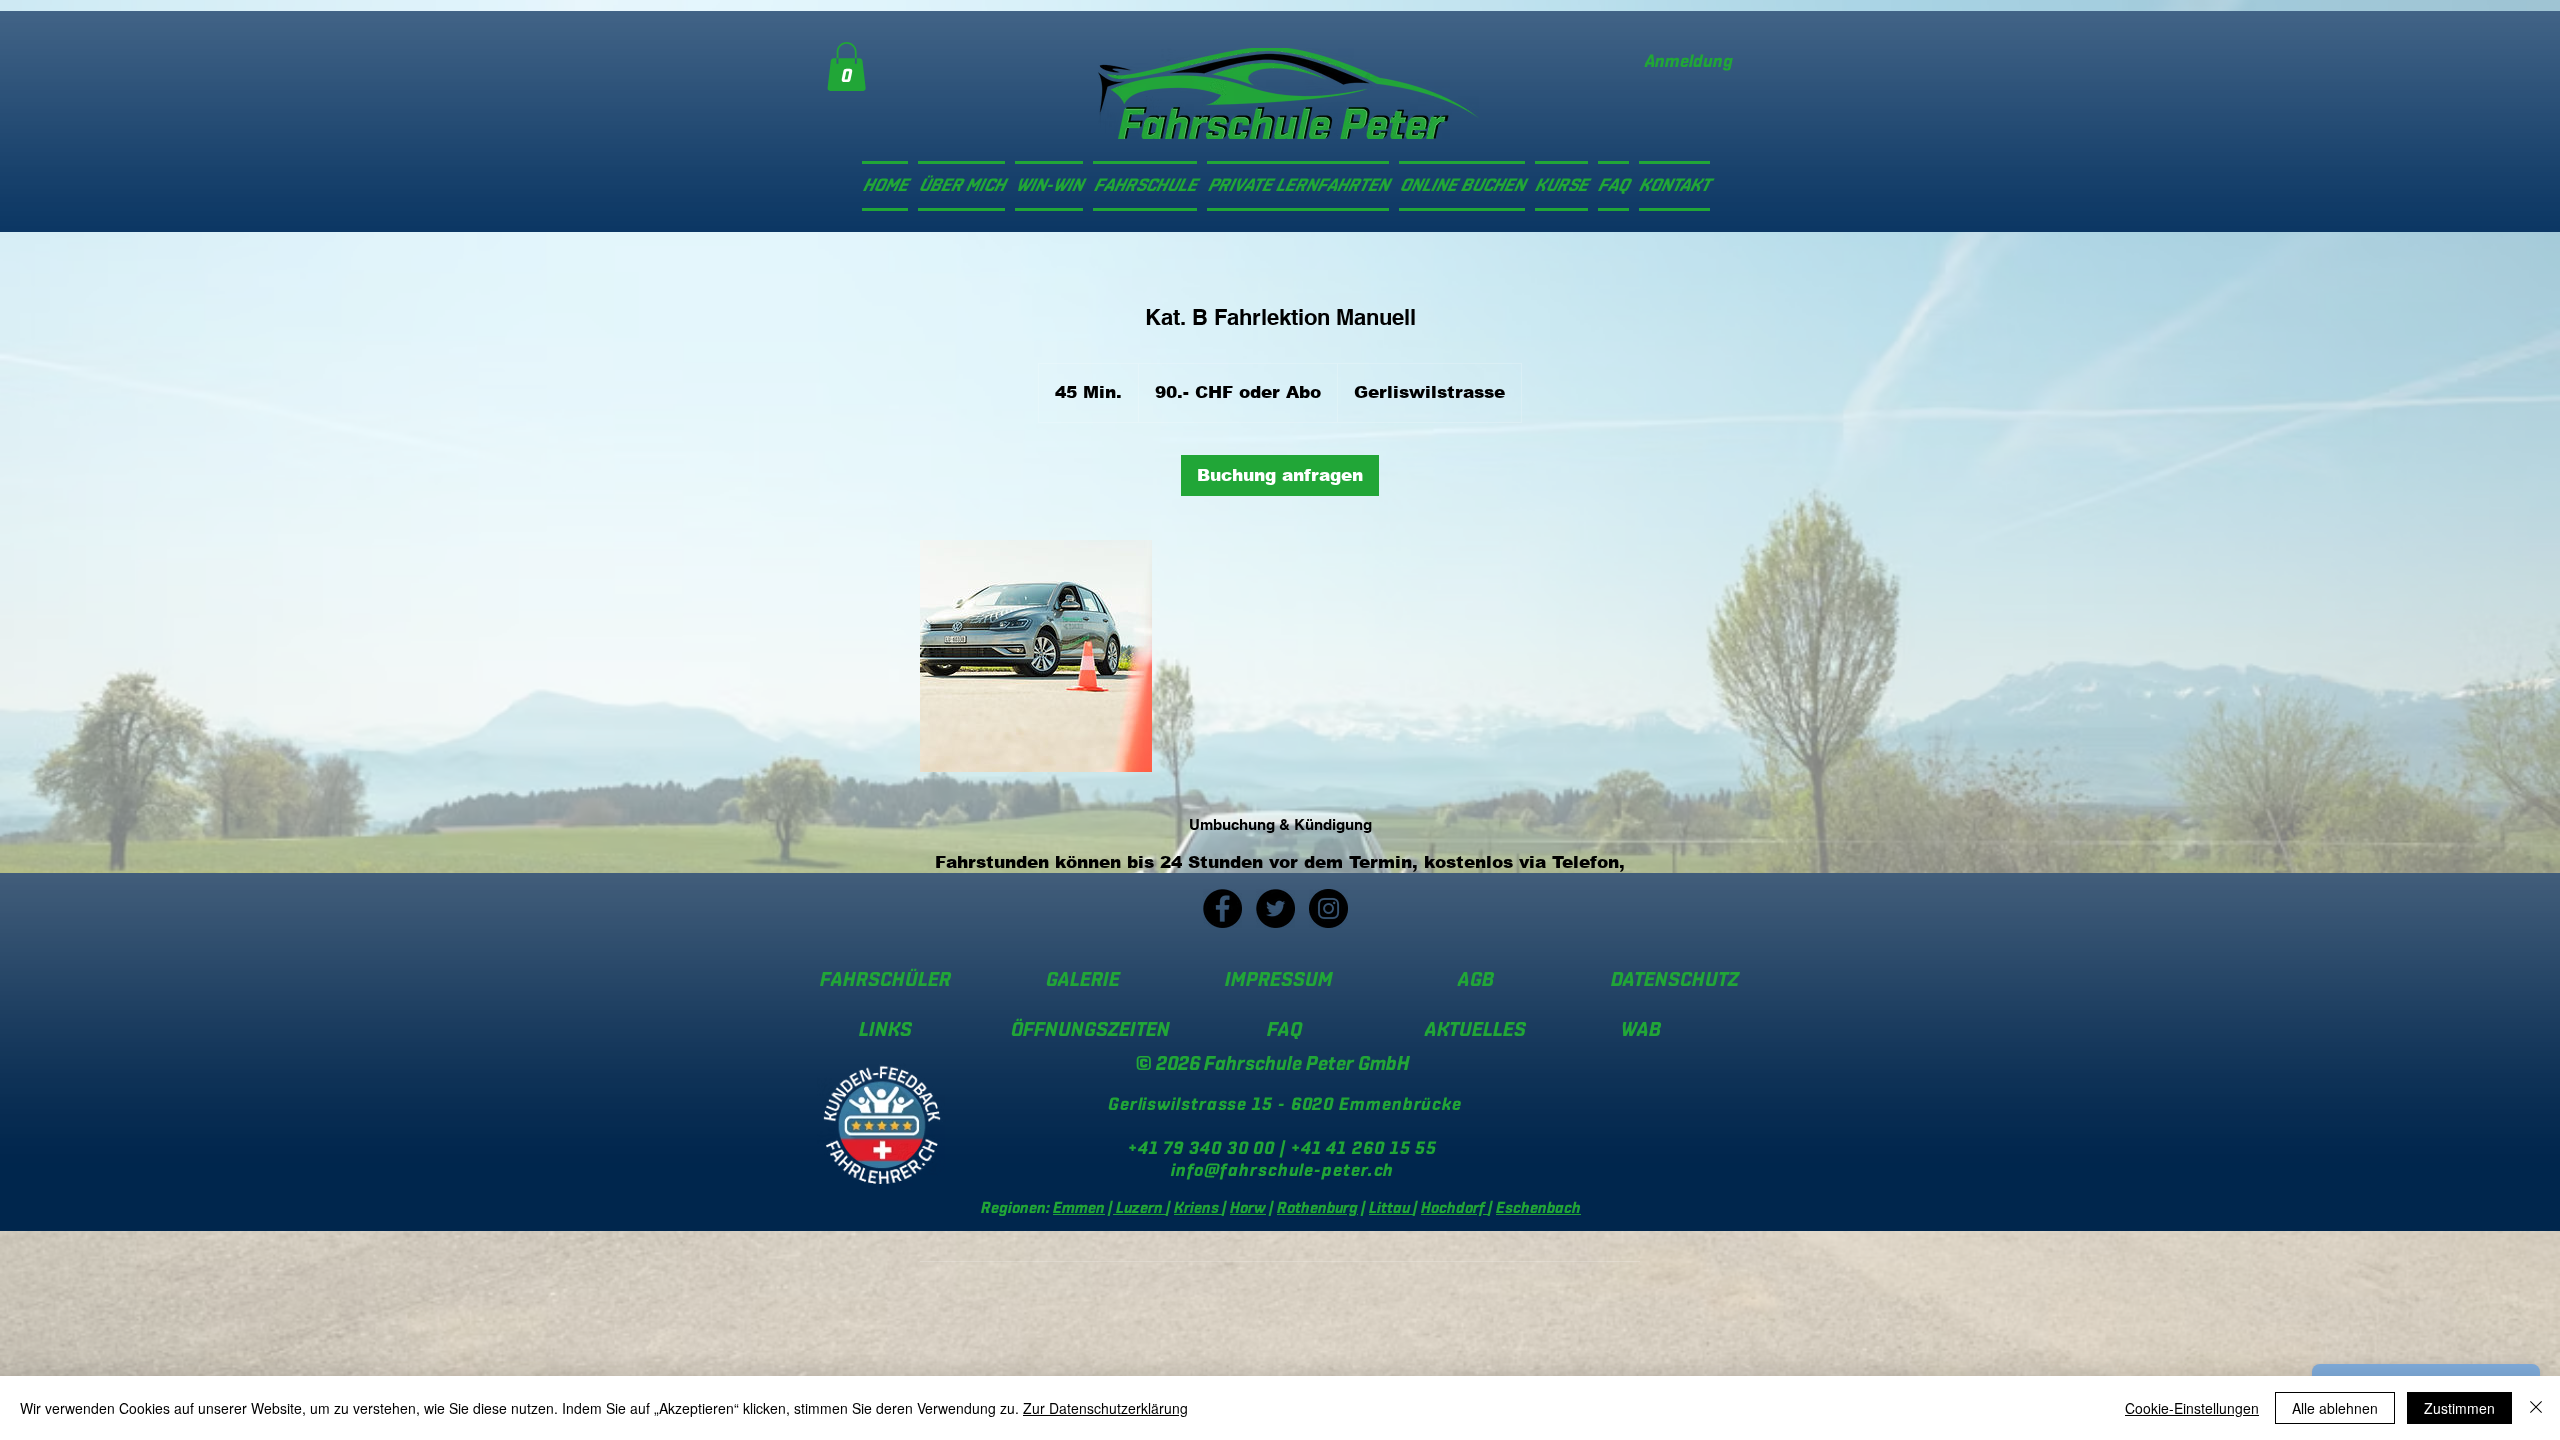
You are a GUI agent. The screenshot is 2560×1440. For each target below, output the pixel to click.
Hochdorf (1454, 1208)
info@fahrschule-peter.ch (1283, 1171)
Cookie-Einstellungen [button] (2192, 1408)
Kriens (1198, 1208)
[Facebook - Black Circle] (1222, 908)
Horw (1248, 1208)
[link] (846, 66)
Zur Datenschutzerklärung (1105, 1408)
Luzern (1139, 1208)
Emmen (1079, 1208)
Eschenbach (1538, 1208)
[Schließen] (2536, 1408)
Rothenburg (1317, 1208)
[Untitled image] (1036, 656)
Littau (1391, 1208)
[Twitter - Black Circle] (1275, 908)
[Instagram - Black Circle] (1328, 908)
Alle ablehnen (2335, 1408)
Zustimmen (2459, 1408)
